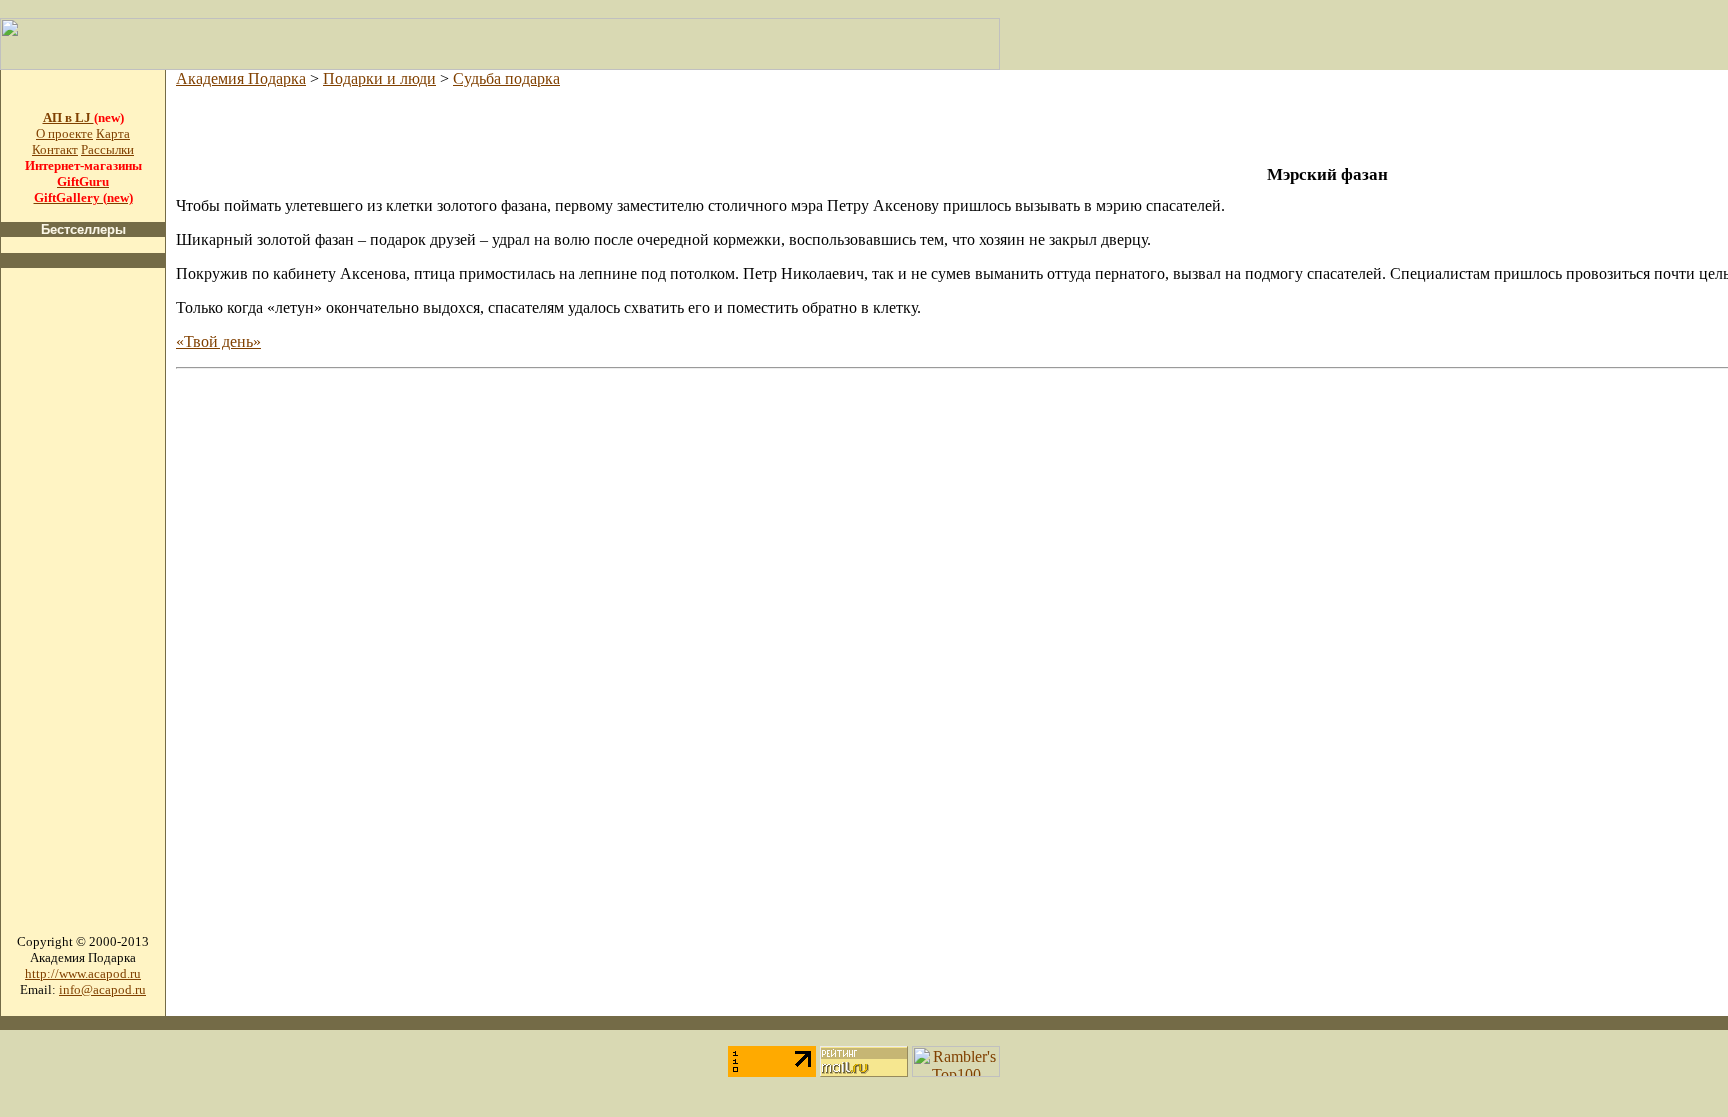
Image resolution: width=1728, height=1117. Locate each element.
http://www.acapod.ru (83, 973)
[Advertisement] (83, 584)
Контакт (55, 149)
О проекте (64, 133)
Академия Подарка (241, 78)
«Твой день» (218, 341)
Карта (113, 133)
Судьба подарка (506, 78)
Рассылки (107, 149)
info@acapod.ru (102, 989)
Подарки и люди (379, 78)
